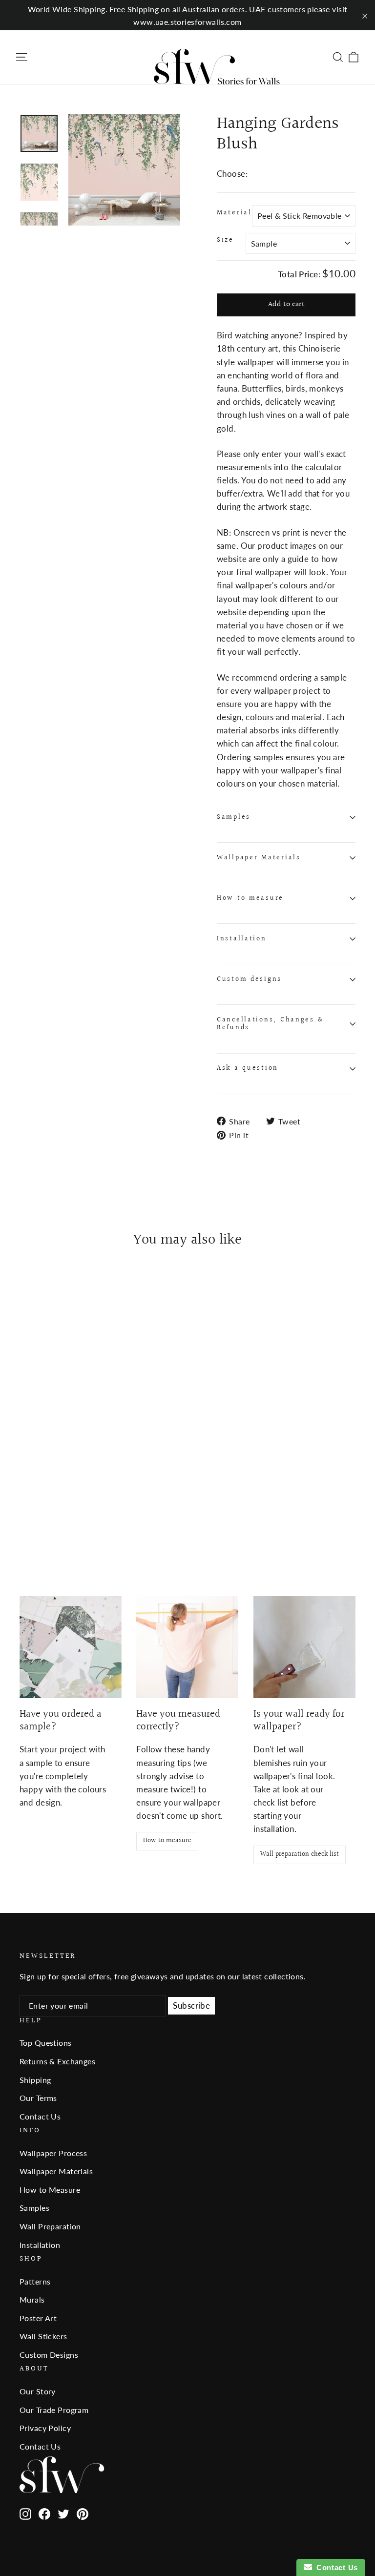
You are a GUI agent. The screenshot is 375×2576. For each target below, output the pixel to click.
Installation (242, 939)
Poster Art (38, 2318)
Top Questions (46, 2043)
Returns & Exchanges (57, 2061)
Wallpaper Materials (259, 858)
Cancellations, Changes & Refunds (270, 1024)
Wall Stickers (43, 2336)
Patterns (35, 2281)
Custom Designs (49, 2355)
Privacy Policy (45, 2428)
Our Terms (38, 2098)
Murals (32, 2299)
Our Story (38, 2391)
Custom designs (249, 979)
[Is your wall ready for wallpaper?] (304, 1647)
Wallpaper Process (53, 2153)
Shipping (35, 2080)
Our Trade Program (54, 2410)
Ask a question (248, 1068)
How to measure (250, 898)
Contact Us (40, 2116)
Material (234, 213)
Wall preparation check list (300, 1854)
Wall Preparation (50, 2226)
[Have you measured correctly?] (187, 1647)
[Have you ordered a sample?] (71, 1647)
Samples (234, 817)
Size (225, 240)
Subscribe (191, 2005)
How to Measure (50, 2190)
